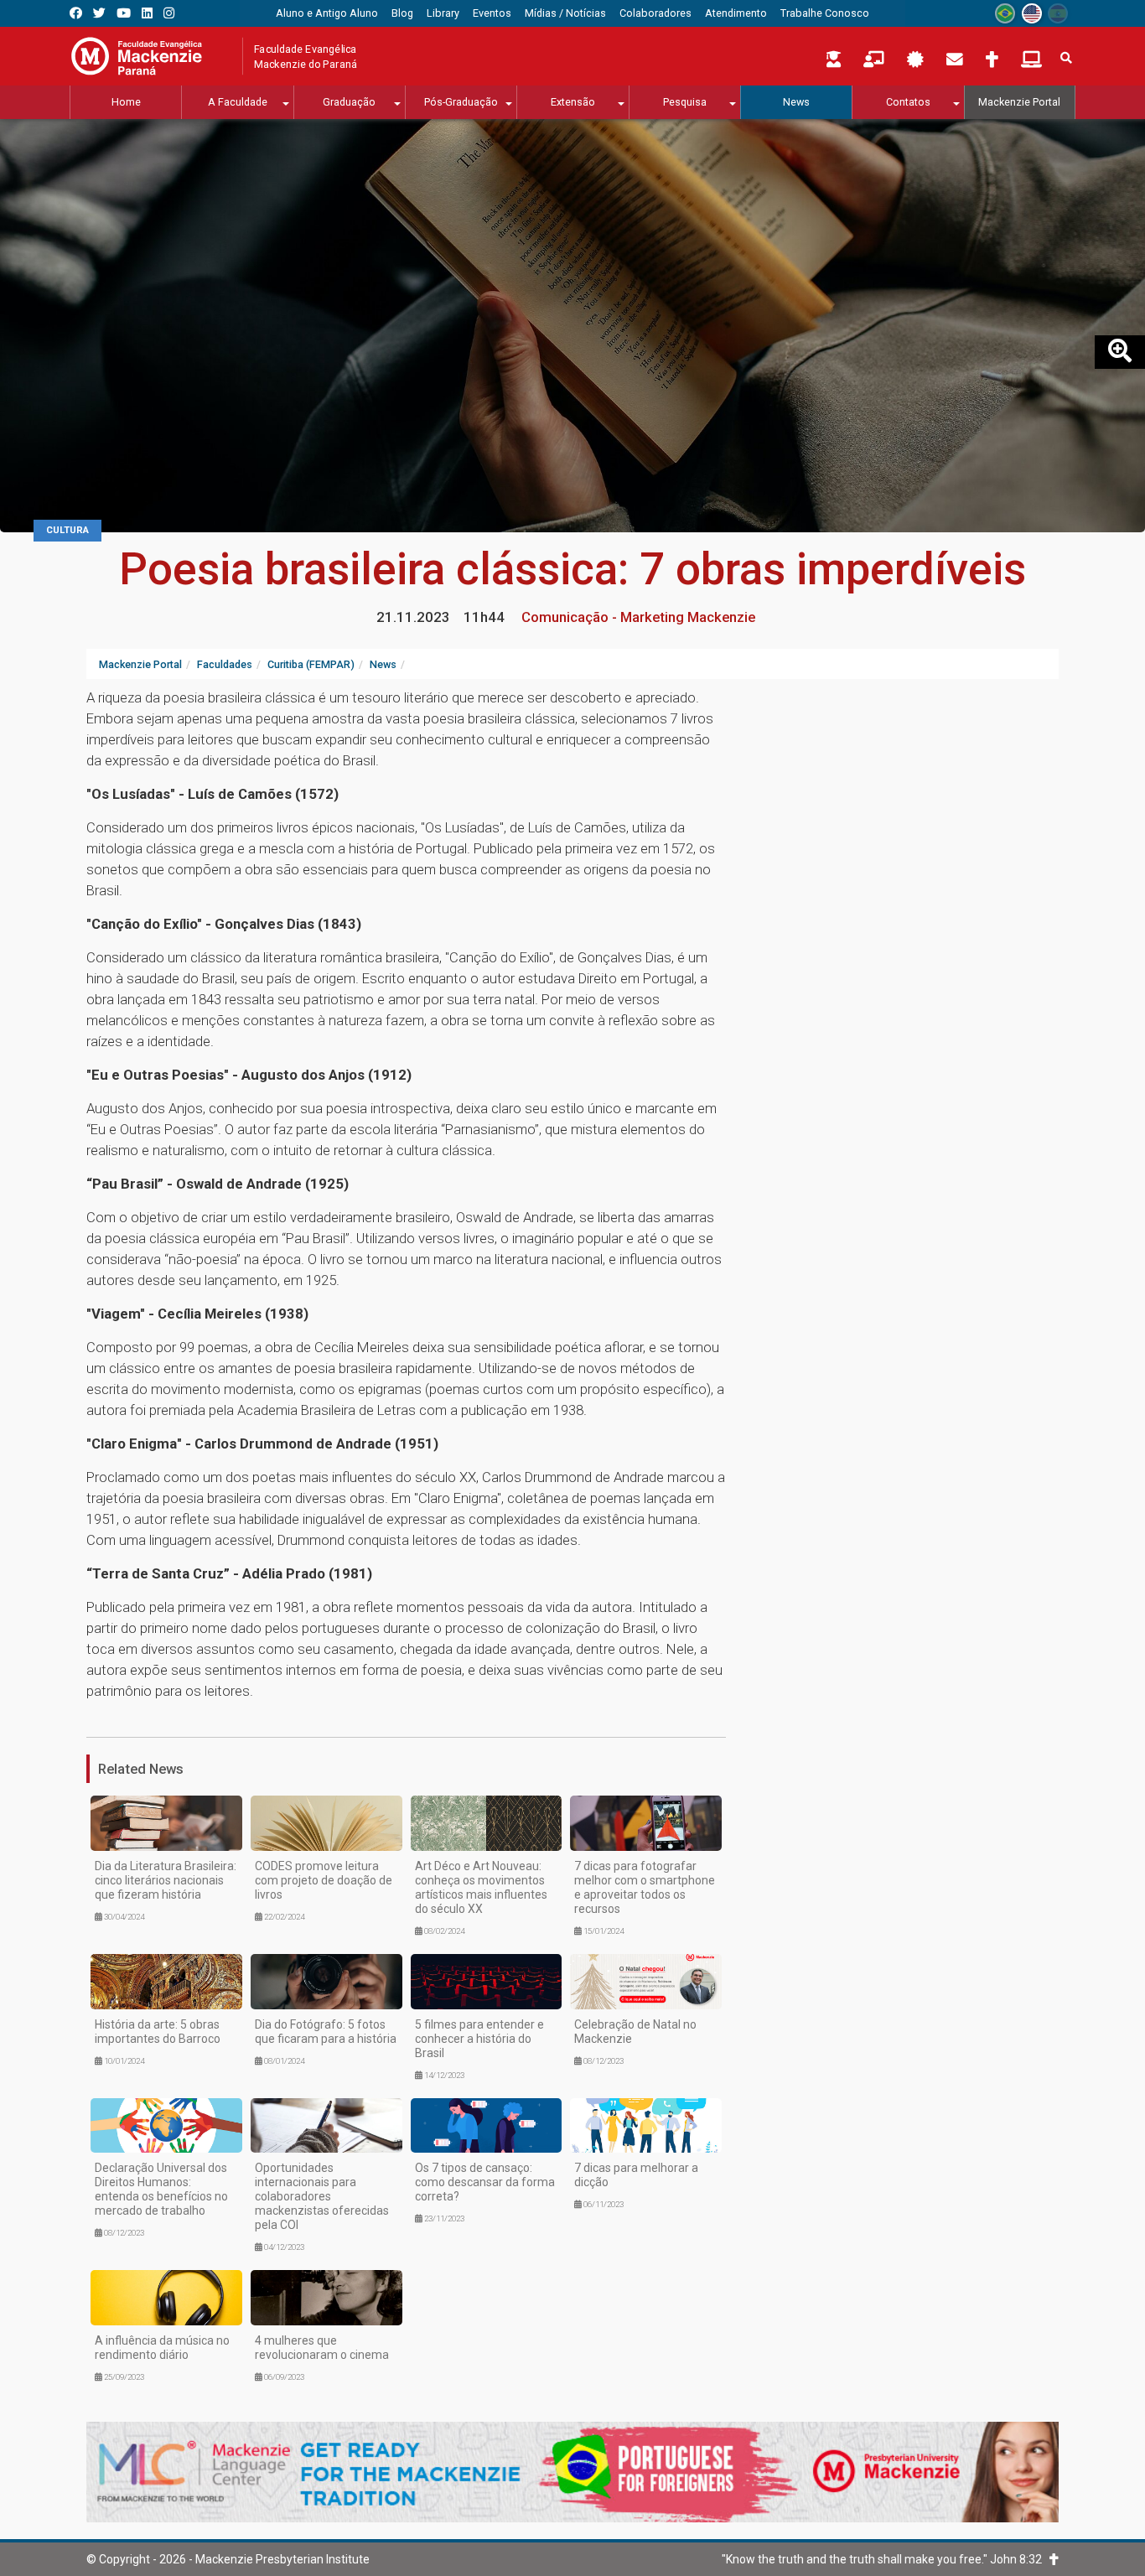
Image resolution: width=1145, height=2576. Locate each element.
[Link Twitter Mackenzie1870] (99, 13)
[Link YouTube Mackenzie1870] (124, 13)
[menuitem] (327, 13)
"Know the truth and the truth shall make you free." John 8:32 (886, 2559)
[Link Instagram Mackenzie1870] (169, 13)
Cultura (67, 530)
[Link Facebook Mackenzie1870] (76, 13)
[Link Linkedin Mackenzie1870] (147, 13)
